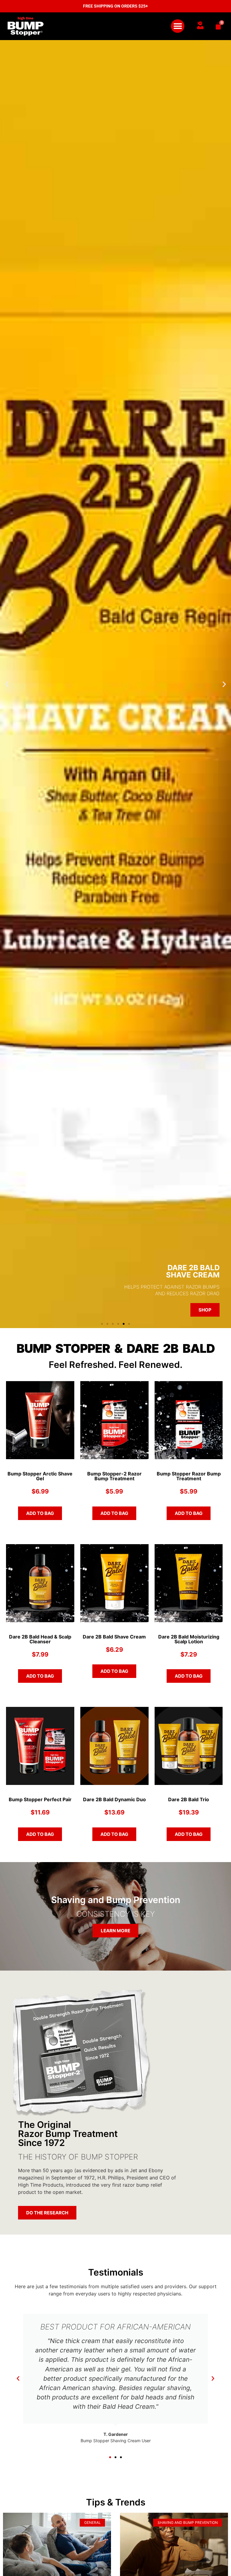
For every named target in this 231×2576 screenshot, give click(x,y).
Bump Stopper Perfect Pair (40, 1799)
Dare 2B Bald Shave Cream (114, 1637)
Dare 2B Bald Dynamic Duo (114, 1799)
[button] (178, 26)
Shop (205, 1310)
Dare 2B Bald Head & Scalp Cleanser (40, 1639)
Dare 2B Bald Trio (189, 1799)
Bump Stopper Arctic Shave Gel (40, 1476)
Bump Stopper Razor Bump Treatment (189, 1476)
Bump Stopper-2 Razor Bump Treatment (114, 1476)
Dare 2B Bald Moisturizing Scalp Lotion (189, 1639)
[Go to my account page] (200, 25)
